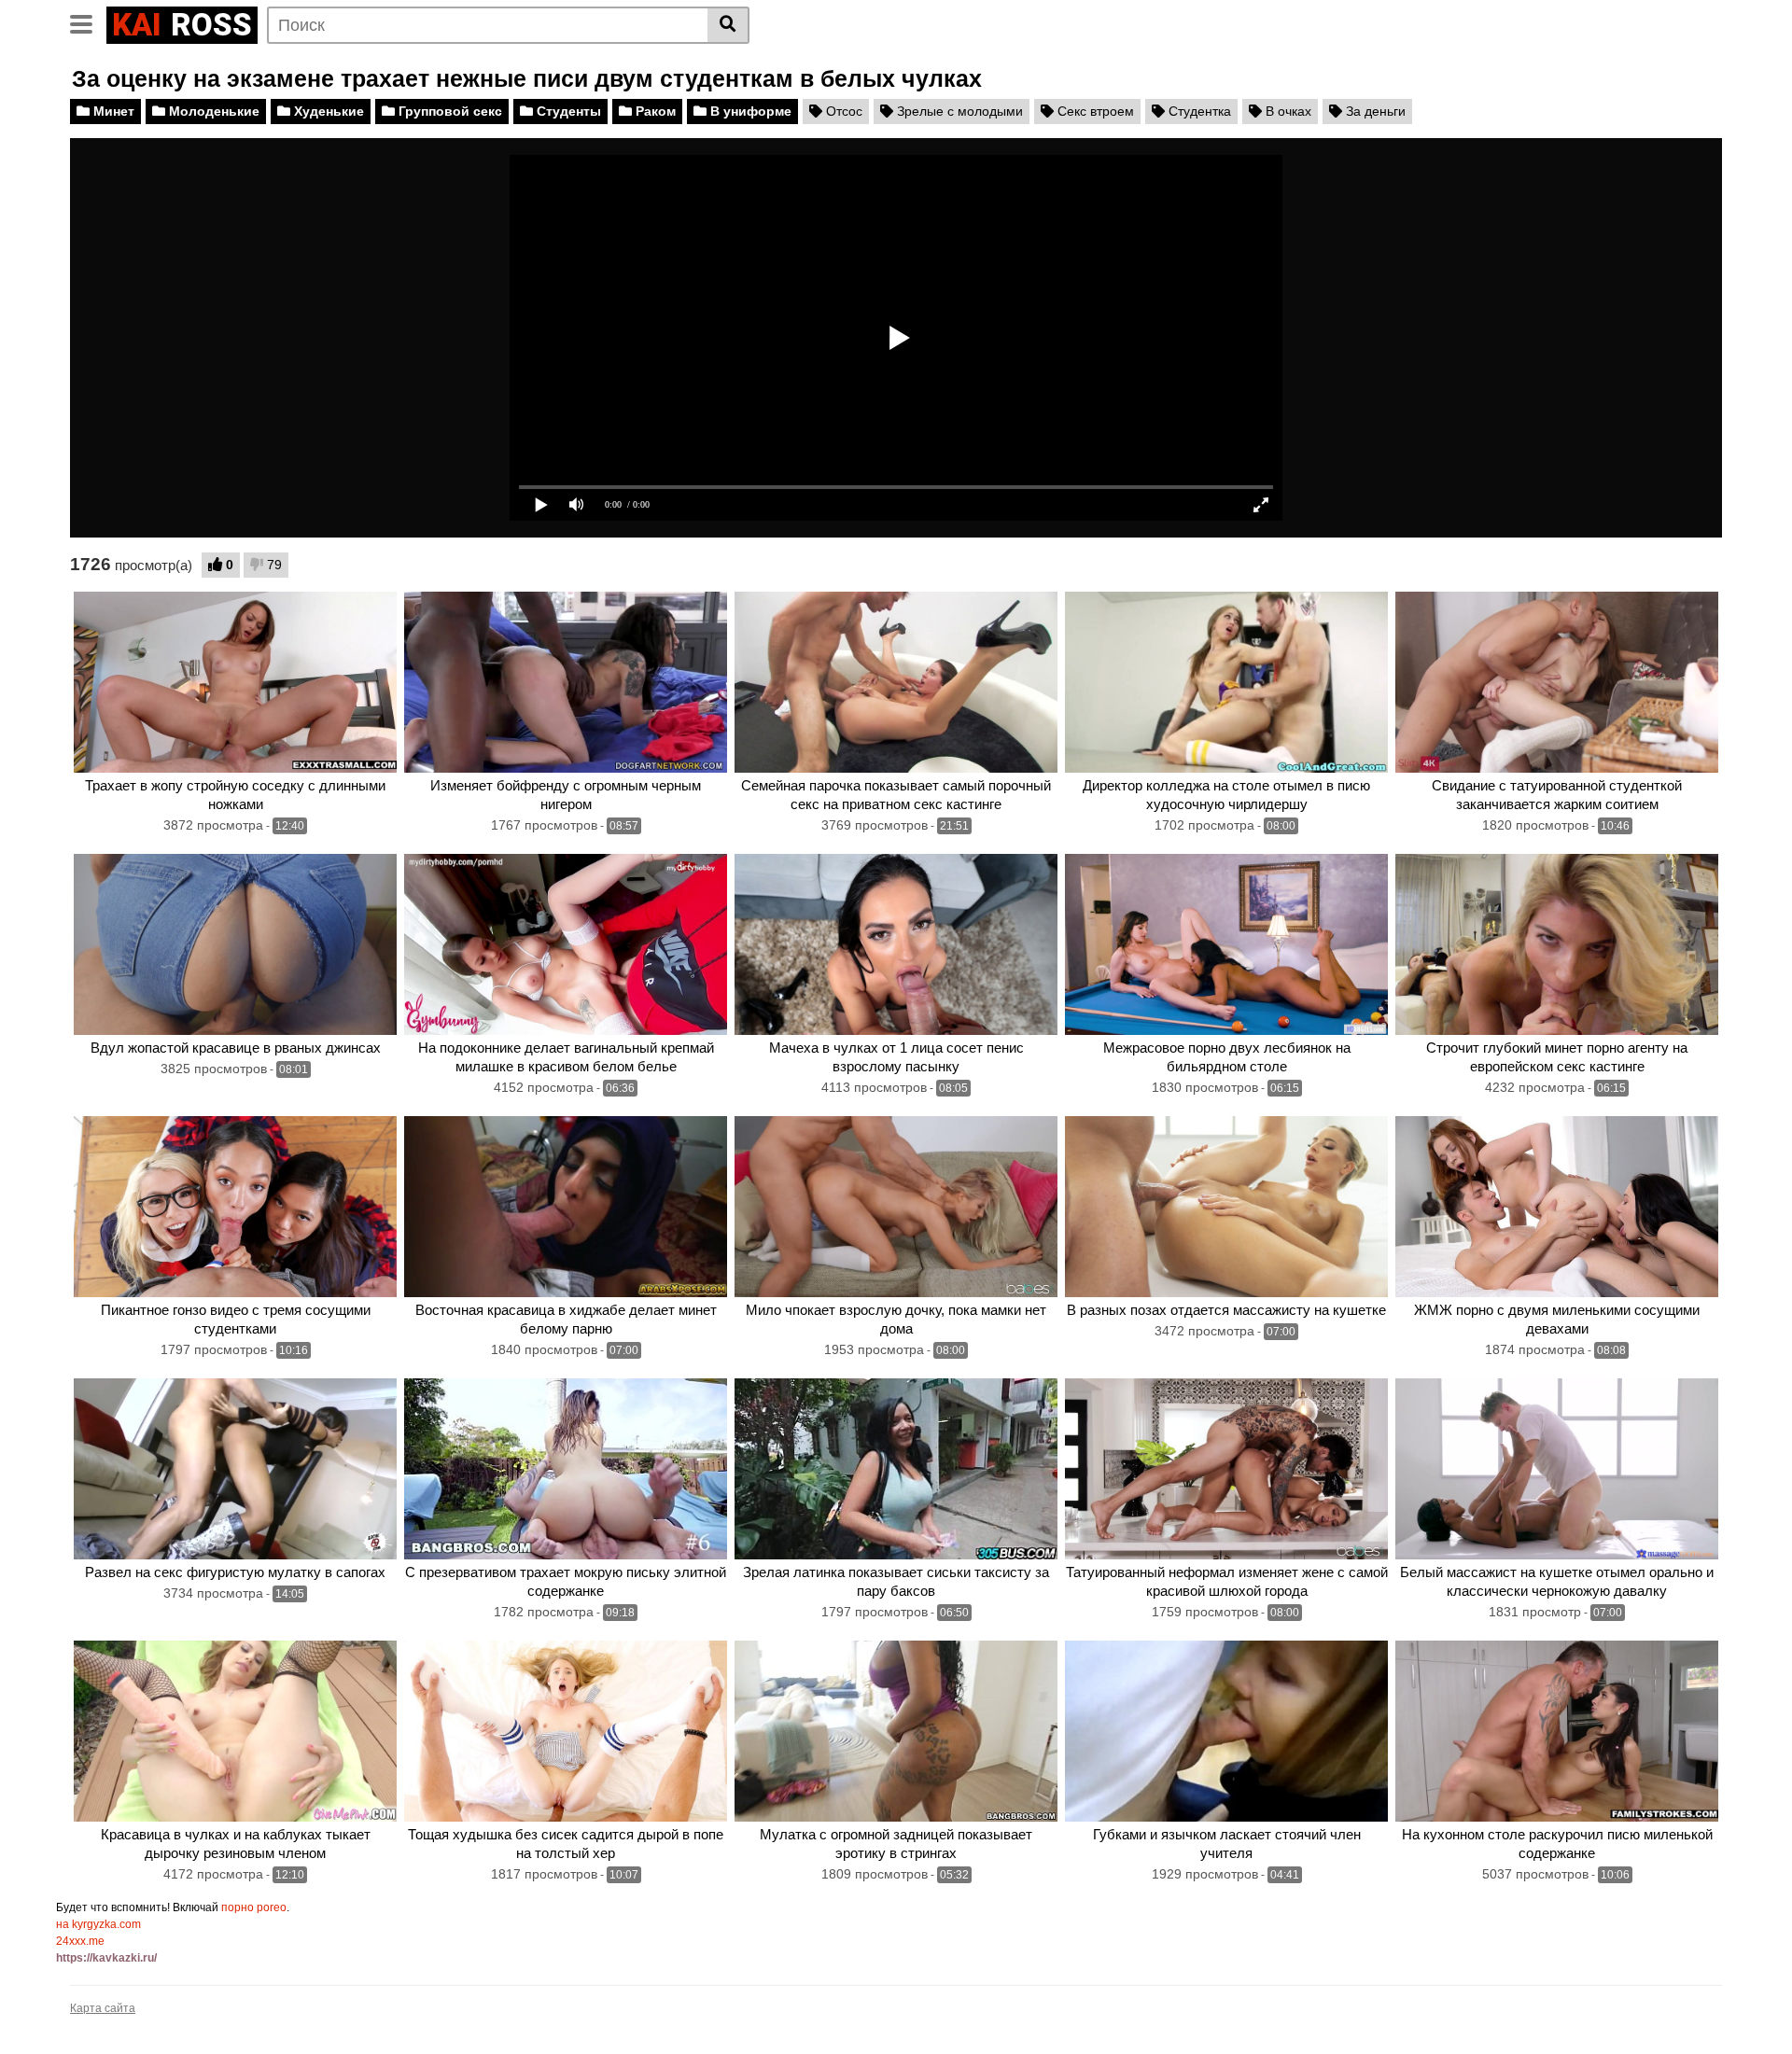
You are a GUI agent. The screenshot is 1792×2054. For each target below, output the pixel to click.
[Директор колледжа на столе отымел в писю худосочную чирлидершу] (1226, 683)
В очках (1287, 111)
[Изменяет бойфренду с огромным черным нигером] (566, 683)
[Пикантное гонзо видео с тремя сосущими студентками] (235, 1207)
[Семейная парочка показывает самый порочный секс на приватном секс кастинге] (896, 683)
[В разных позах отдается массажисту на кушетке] (1226, 1207)
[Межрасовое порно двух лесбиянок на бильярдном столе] (1226, 945)
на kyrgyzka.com (98, 1924)
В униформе (749, 111)
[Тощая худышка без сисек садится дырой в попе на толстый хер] (566, 1732)
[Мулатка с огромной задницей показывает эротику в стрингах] (896, 1732)
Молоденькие (212, 111)
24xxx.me (80, 1941)
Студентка (1198, 111)
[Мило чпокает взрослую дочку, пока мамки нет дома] (896, 1207)
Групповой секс (448, 111)
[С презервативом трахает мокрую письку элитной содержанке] (566, 1469)
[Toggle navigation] (88, 22)
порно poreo (254, 1907)
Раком (654, 111)
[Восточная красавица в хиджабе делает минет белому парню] (566, 1207)
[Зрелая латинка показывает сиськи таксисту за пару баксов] (896, 1469)
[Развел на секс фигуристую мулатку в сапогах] (235, 1469)
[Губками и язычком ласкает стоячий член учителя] (1226, 1732)
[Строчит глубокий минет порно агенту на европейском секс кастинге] (1557, 945)
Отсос (842, 111)
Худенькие (327, 111)
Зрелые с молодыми (958, 111)
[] (728, 25)
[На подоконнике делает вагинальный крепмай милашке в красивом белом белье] (566, 945)
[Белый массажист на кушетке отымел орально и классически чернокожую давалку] (1557, 1469)
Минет (112, 111)
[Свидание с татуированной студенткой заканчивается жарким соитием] (1557, 683)
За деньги (1374, 111)
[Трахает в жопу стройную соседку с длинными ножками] (235, 683)
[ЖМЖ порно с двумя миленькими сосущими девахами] (1557, 1207)
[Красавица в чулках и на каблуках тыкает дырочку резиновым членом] (235, 1732)
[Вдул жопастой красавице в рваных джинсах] (235, 945)
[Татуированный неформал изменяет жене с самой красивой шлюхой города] (1226, 1469)
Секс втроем (1094, 111)
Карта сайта (103, 2008)
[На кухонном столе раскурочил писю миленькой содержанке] (1557, 1732)
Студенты (567, 111)
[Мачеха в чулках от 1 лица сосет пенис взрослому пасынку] (896, 945)
